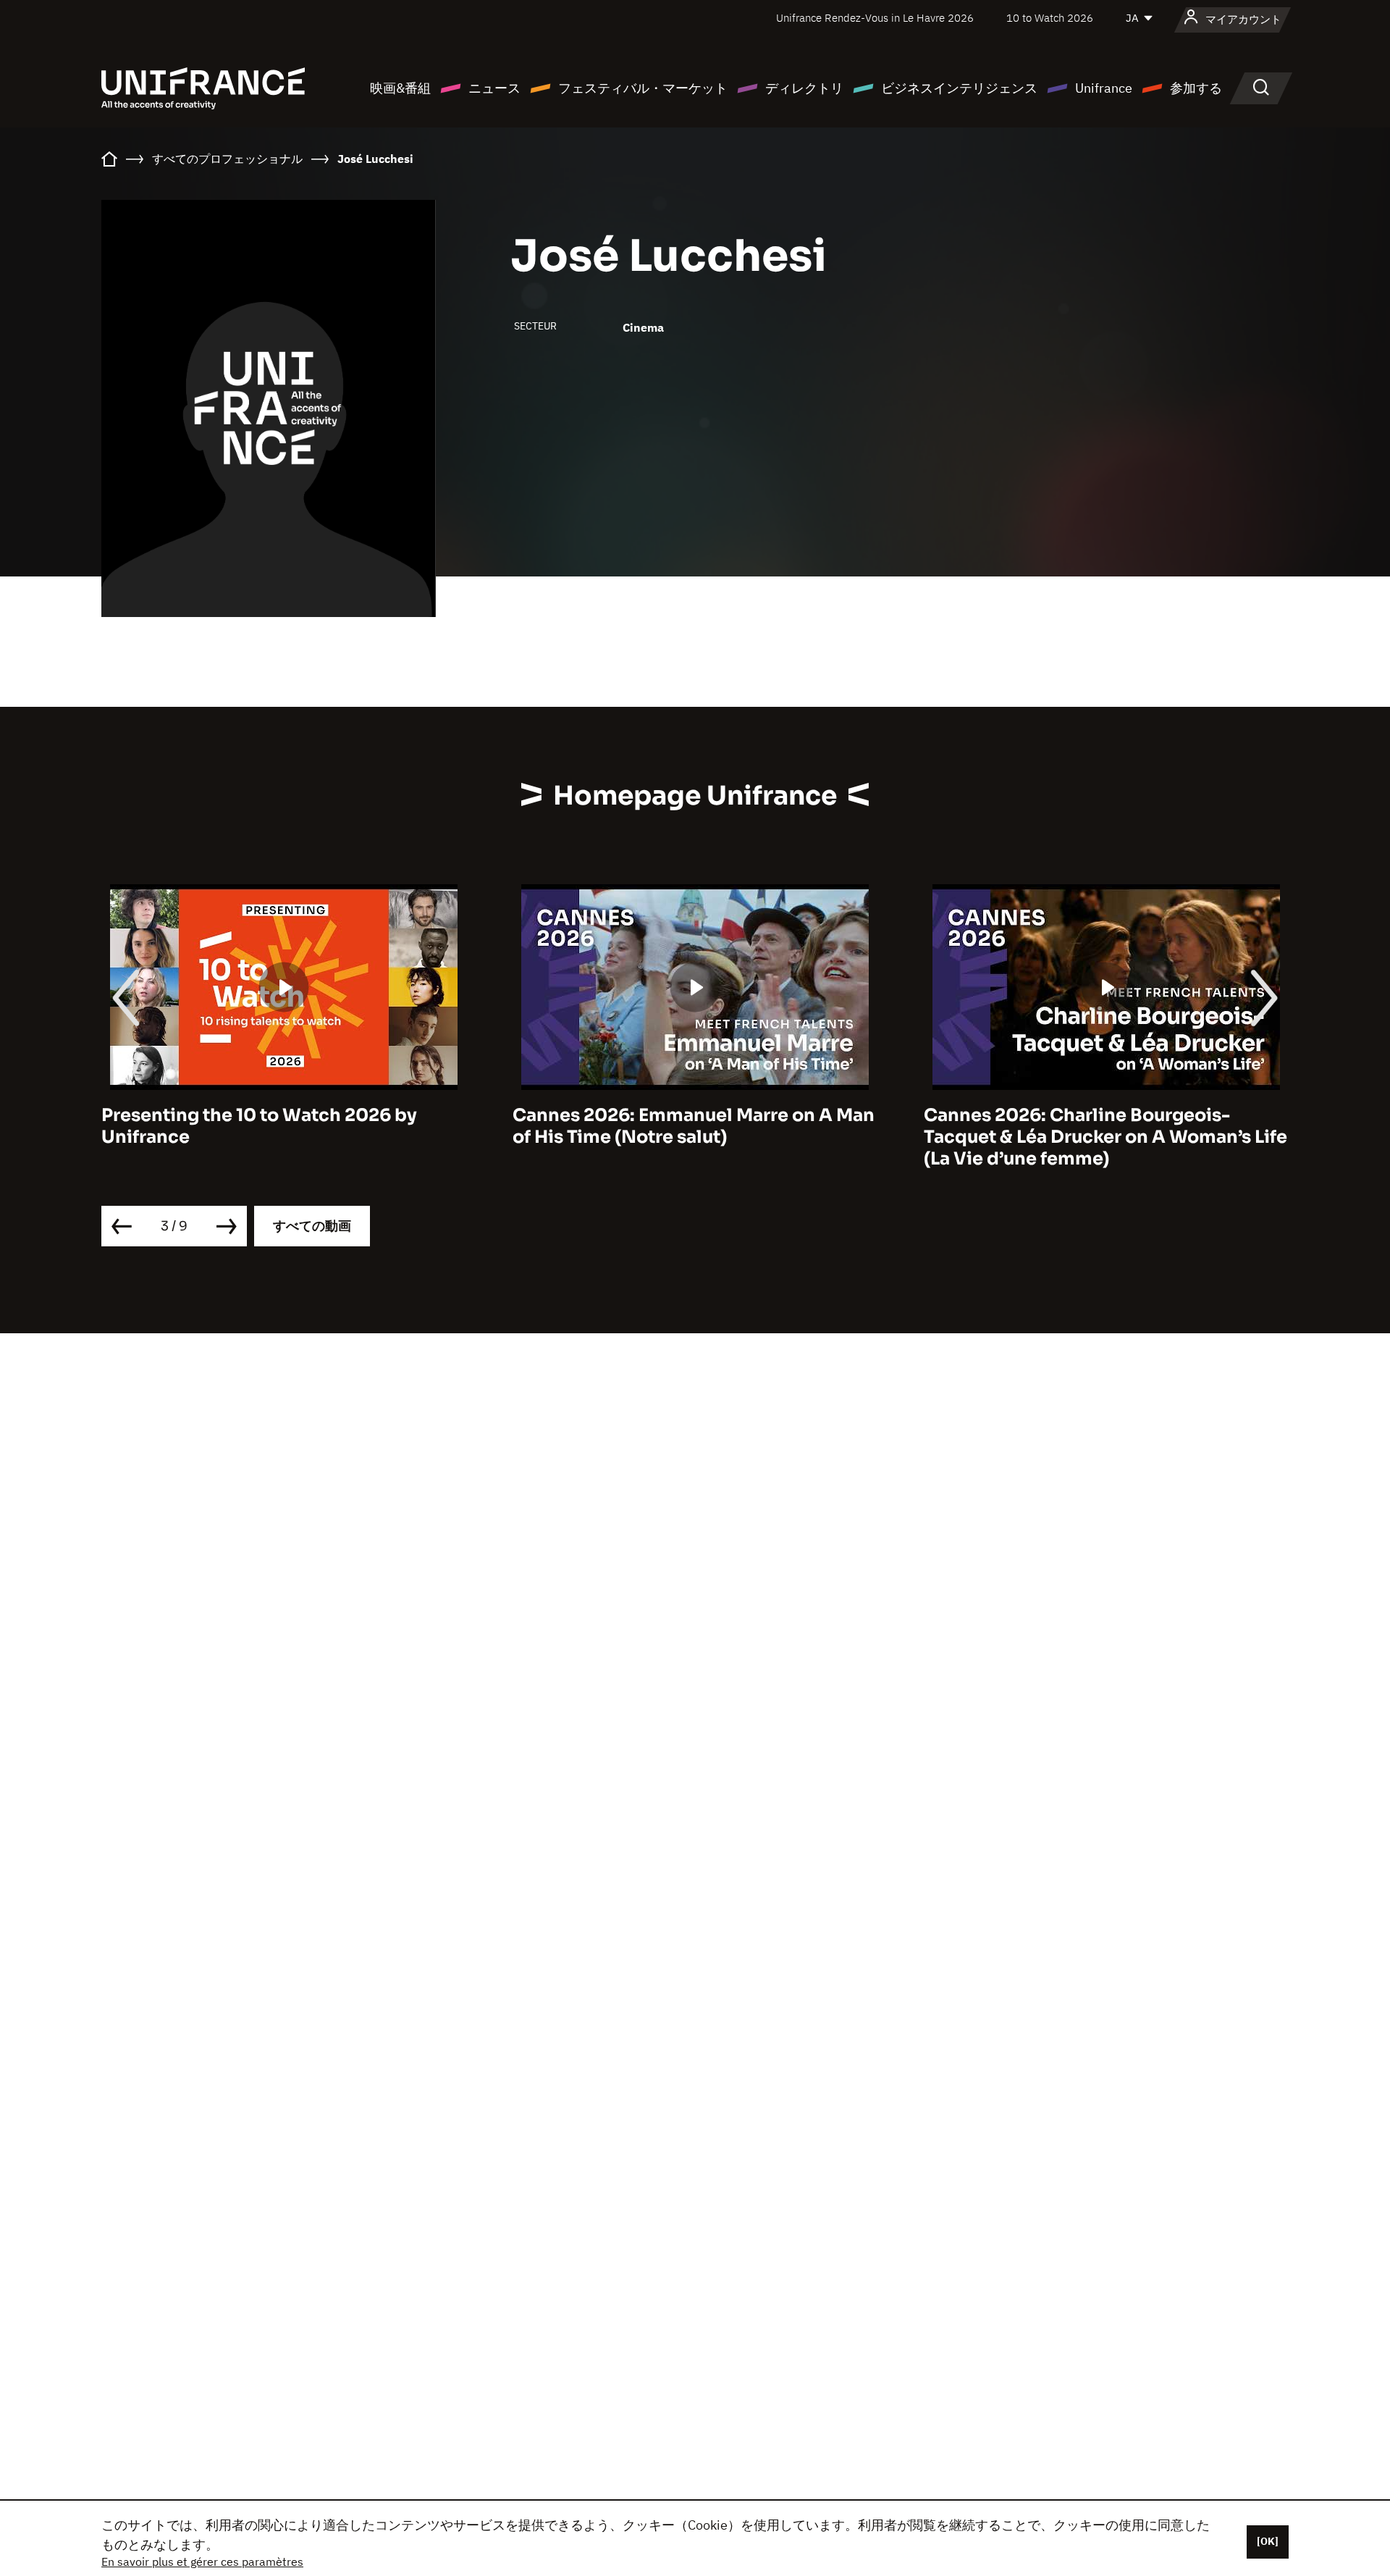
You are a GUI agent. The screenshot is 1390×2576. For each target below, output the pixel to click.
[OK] (1268, 2541)
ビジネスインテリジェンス (959, 88)
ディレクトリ (804, 88)
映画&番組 (400, 88)
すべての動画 (312, 1226)
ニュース (494, 88)
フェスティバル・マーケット (643, 88)
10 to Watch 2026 (1050, 18)
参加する (1196, 88)
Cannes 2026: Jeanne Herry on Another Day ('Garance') (1098, 1126)
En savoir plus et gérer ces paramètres (202, 2562)
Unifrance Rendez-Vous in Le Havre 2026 (875, 18)
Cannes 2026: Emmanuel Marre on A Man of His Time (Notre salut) (282, 1126)
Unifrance (1104, 88)
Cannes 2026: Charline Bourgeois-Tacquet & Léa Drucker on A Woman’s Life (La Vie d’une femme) (694, 1137)
